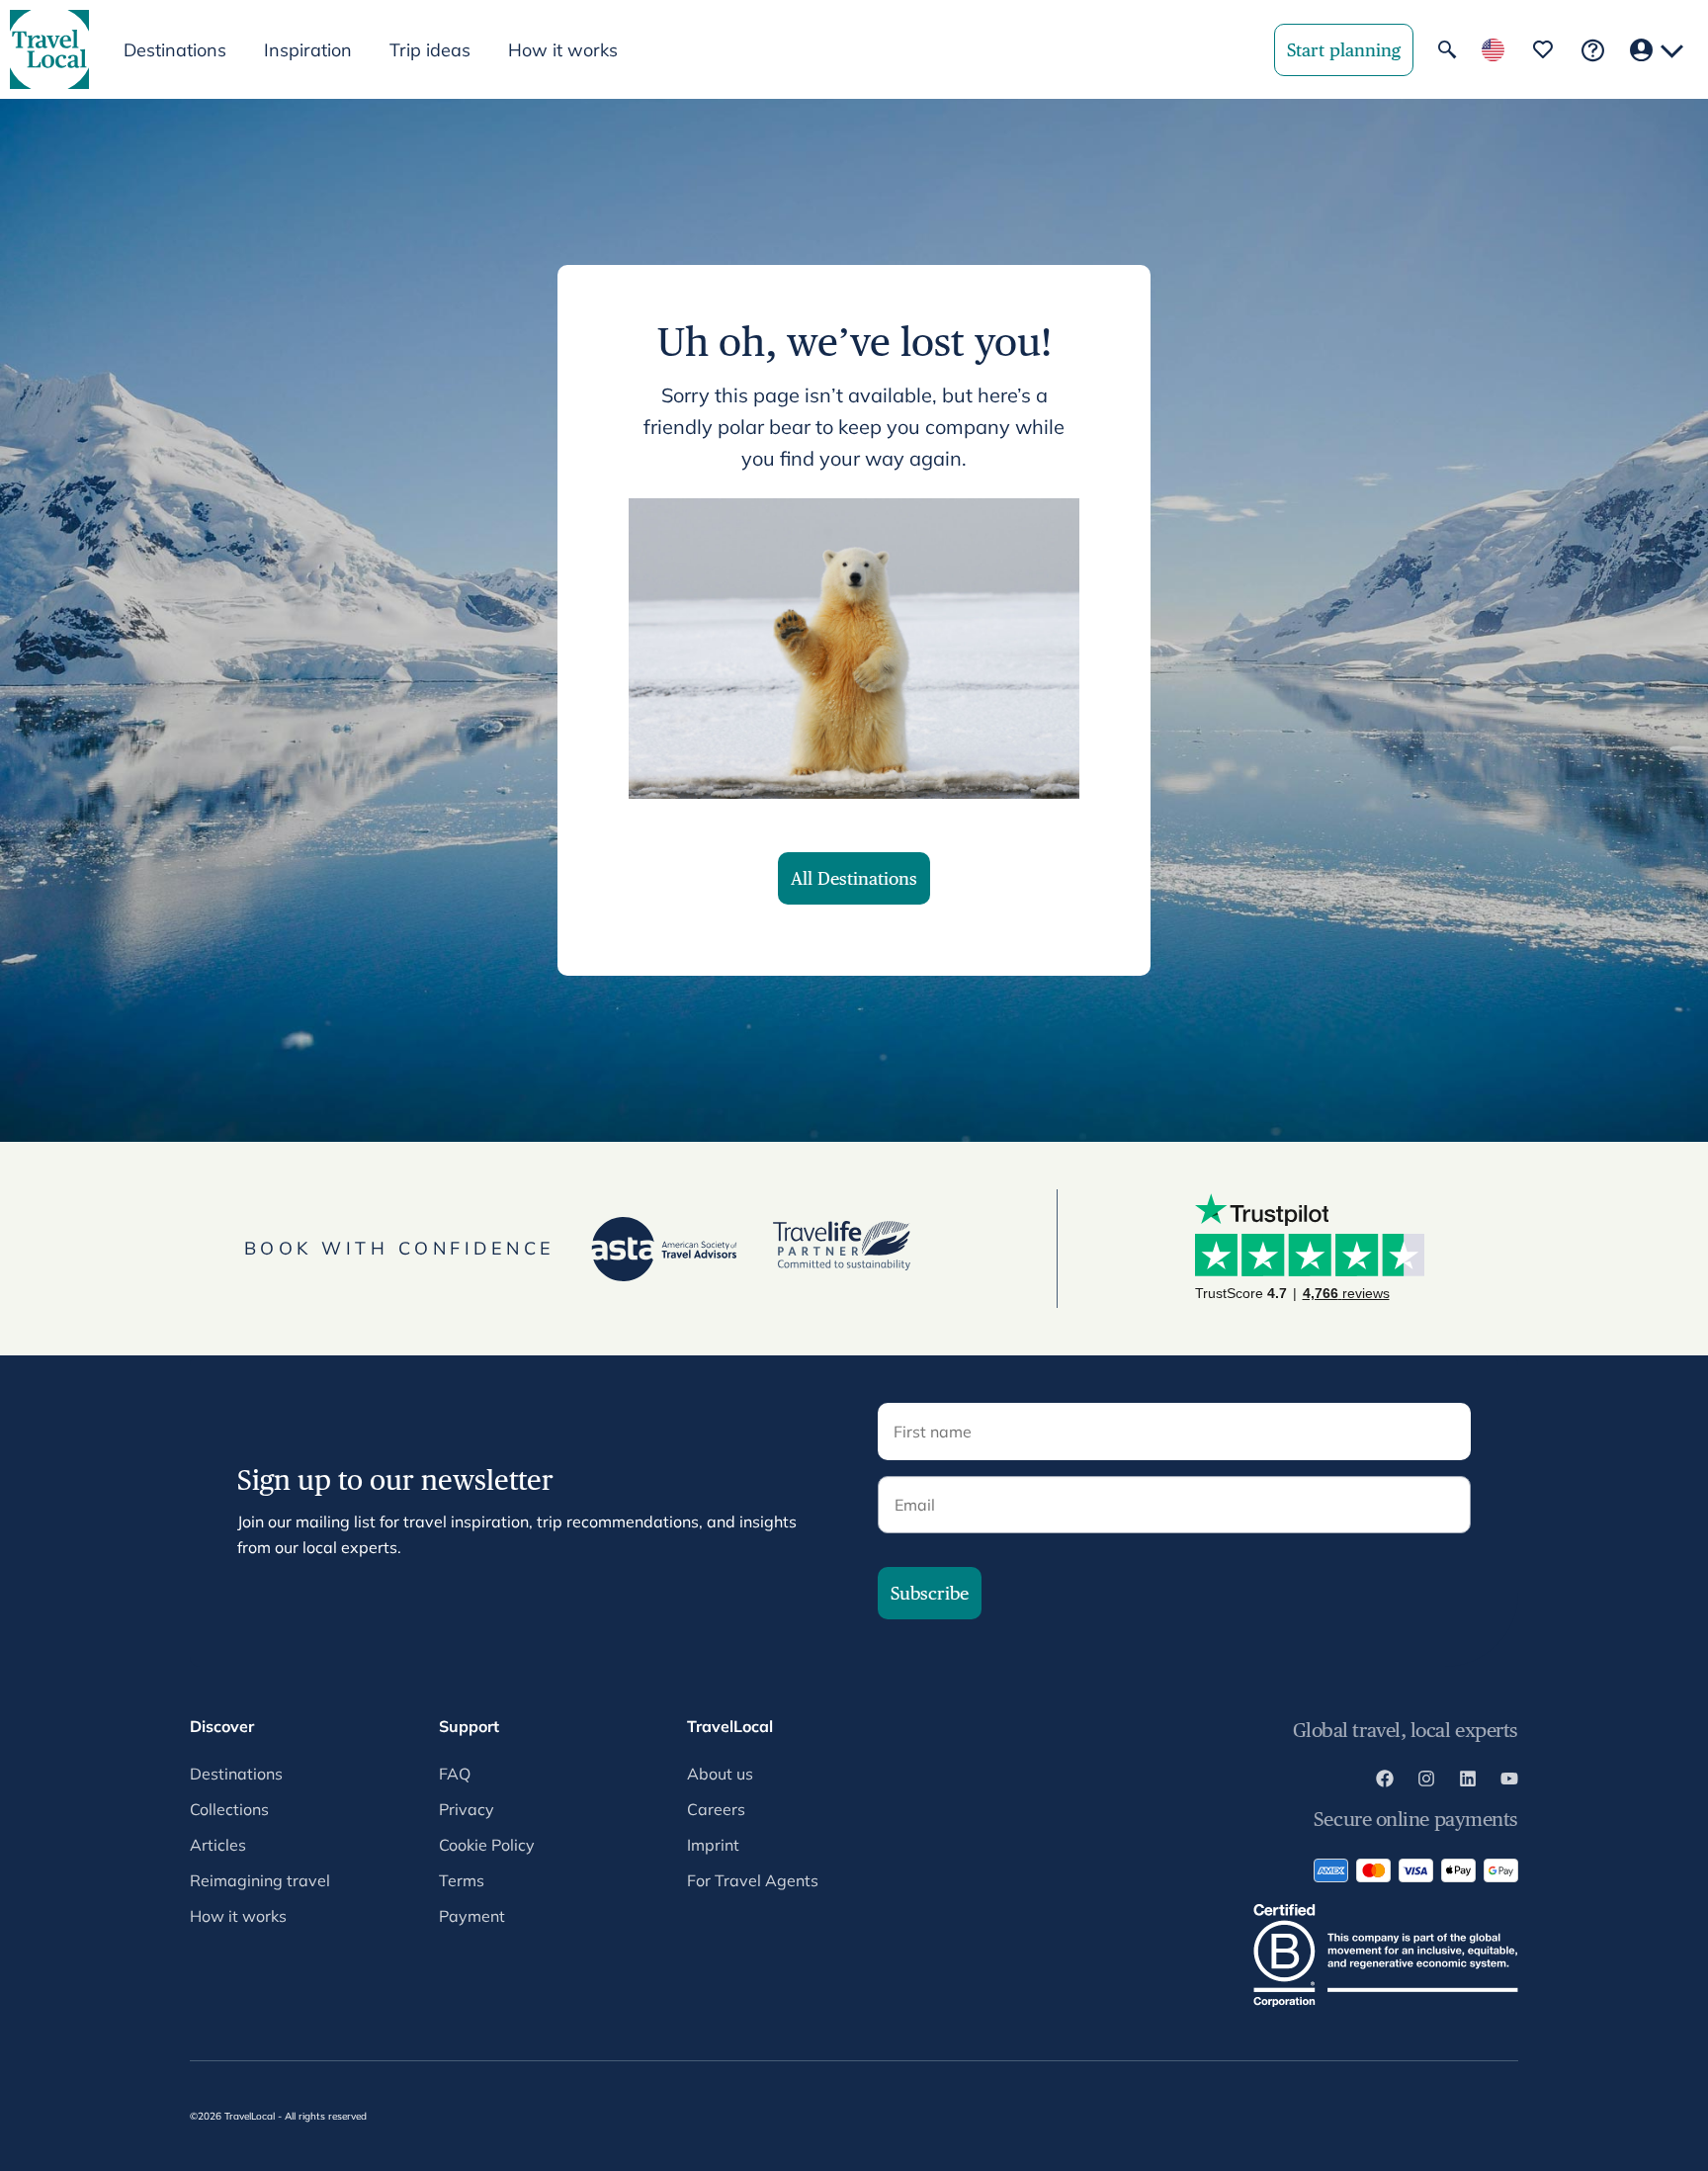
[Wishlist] (1543, 49)
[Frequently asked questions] (1593, 50)
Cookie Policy (487, 1845)
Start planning (1344, 50)
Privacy (467, 1809)
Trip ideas (430, 50)
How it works (563, 50)
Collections (229, 1809)
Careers (716, 1809)
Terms (462, 1880)
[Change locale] (1493, 50)
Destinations (236, 1774)
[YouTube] (1509, 1781)
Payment (472, 1916)
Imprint (713, 1845)
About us (720, 1774)
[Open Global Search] (1447, 49)
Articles (218, 1845)
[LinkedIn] (1468, 1781)
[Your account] (1657, 50)
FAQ (455, 1774)
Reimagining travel (260, 1880)
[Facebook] (1385, 1781)
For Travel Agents (753, 1880)
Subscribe (930, 1593)
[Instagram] (1426, 1781)
